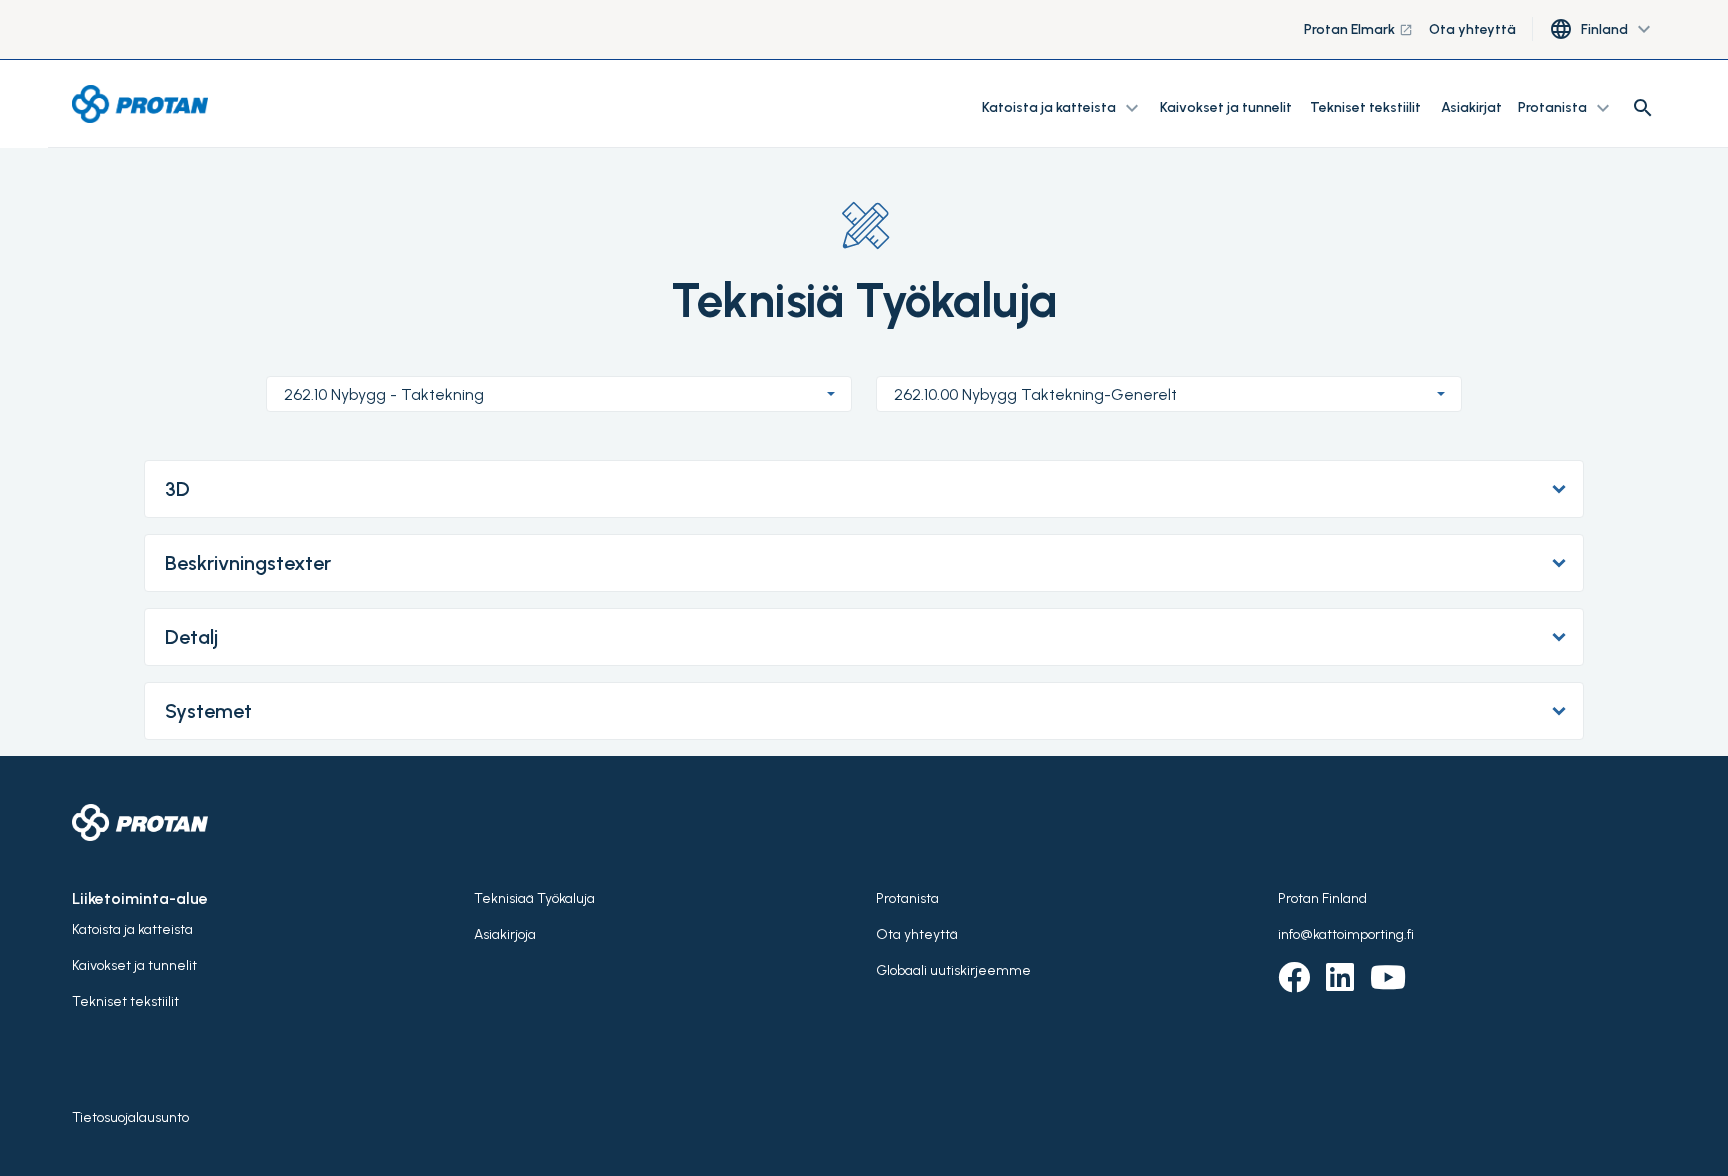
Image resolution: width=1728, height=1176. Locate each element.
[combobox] (559, 394)
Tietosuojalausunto (130, 1117)
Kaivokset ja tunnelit (1227, 107)
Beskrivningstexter (248, 563)
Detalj (191, 637)
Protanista (907, 898)
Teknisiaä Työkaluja (534, 898)
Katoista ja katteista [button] (1063, 108)
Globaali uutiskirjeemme (953, 970)
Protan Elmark (1358, 29)
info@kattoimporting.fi (1346, 934)
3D (177, 489)
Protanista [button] (1566, 108)
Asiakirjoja (505, 934)
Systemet (208, 711)
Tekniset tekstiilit (1365, 107)
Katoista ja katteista (132, 929)
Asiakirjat (1471, 107)
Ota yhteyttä (1472, 29)
